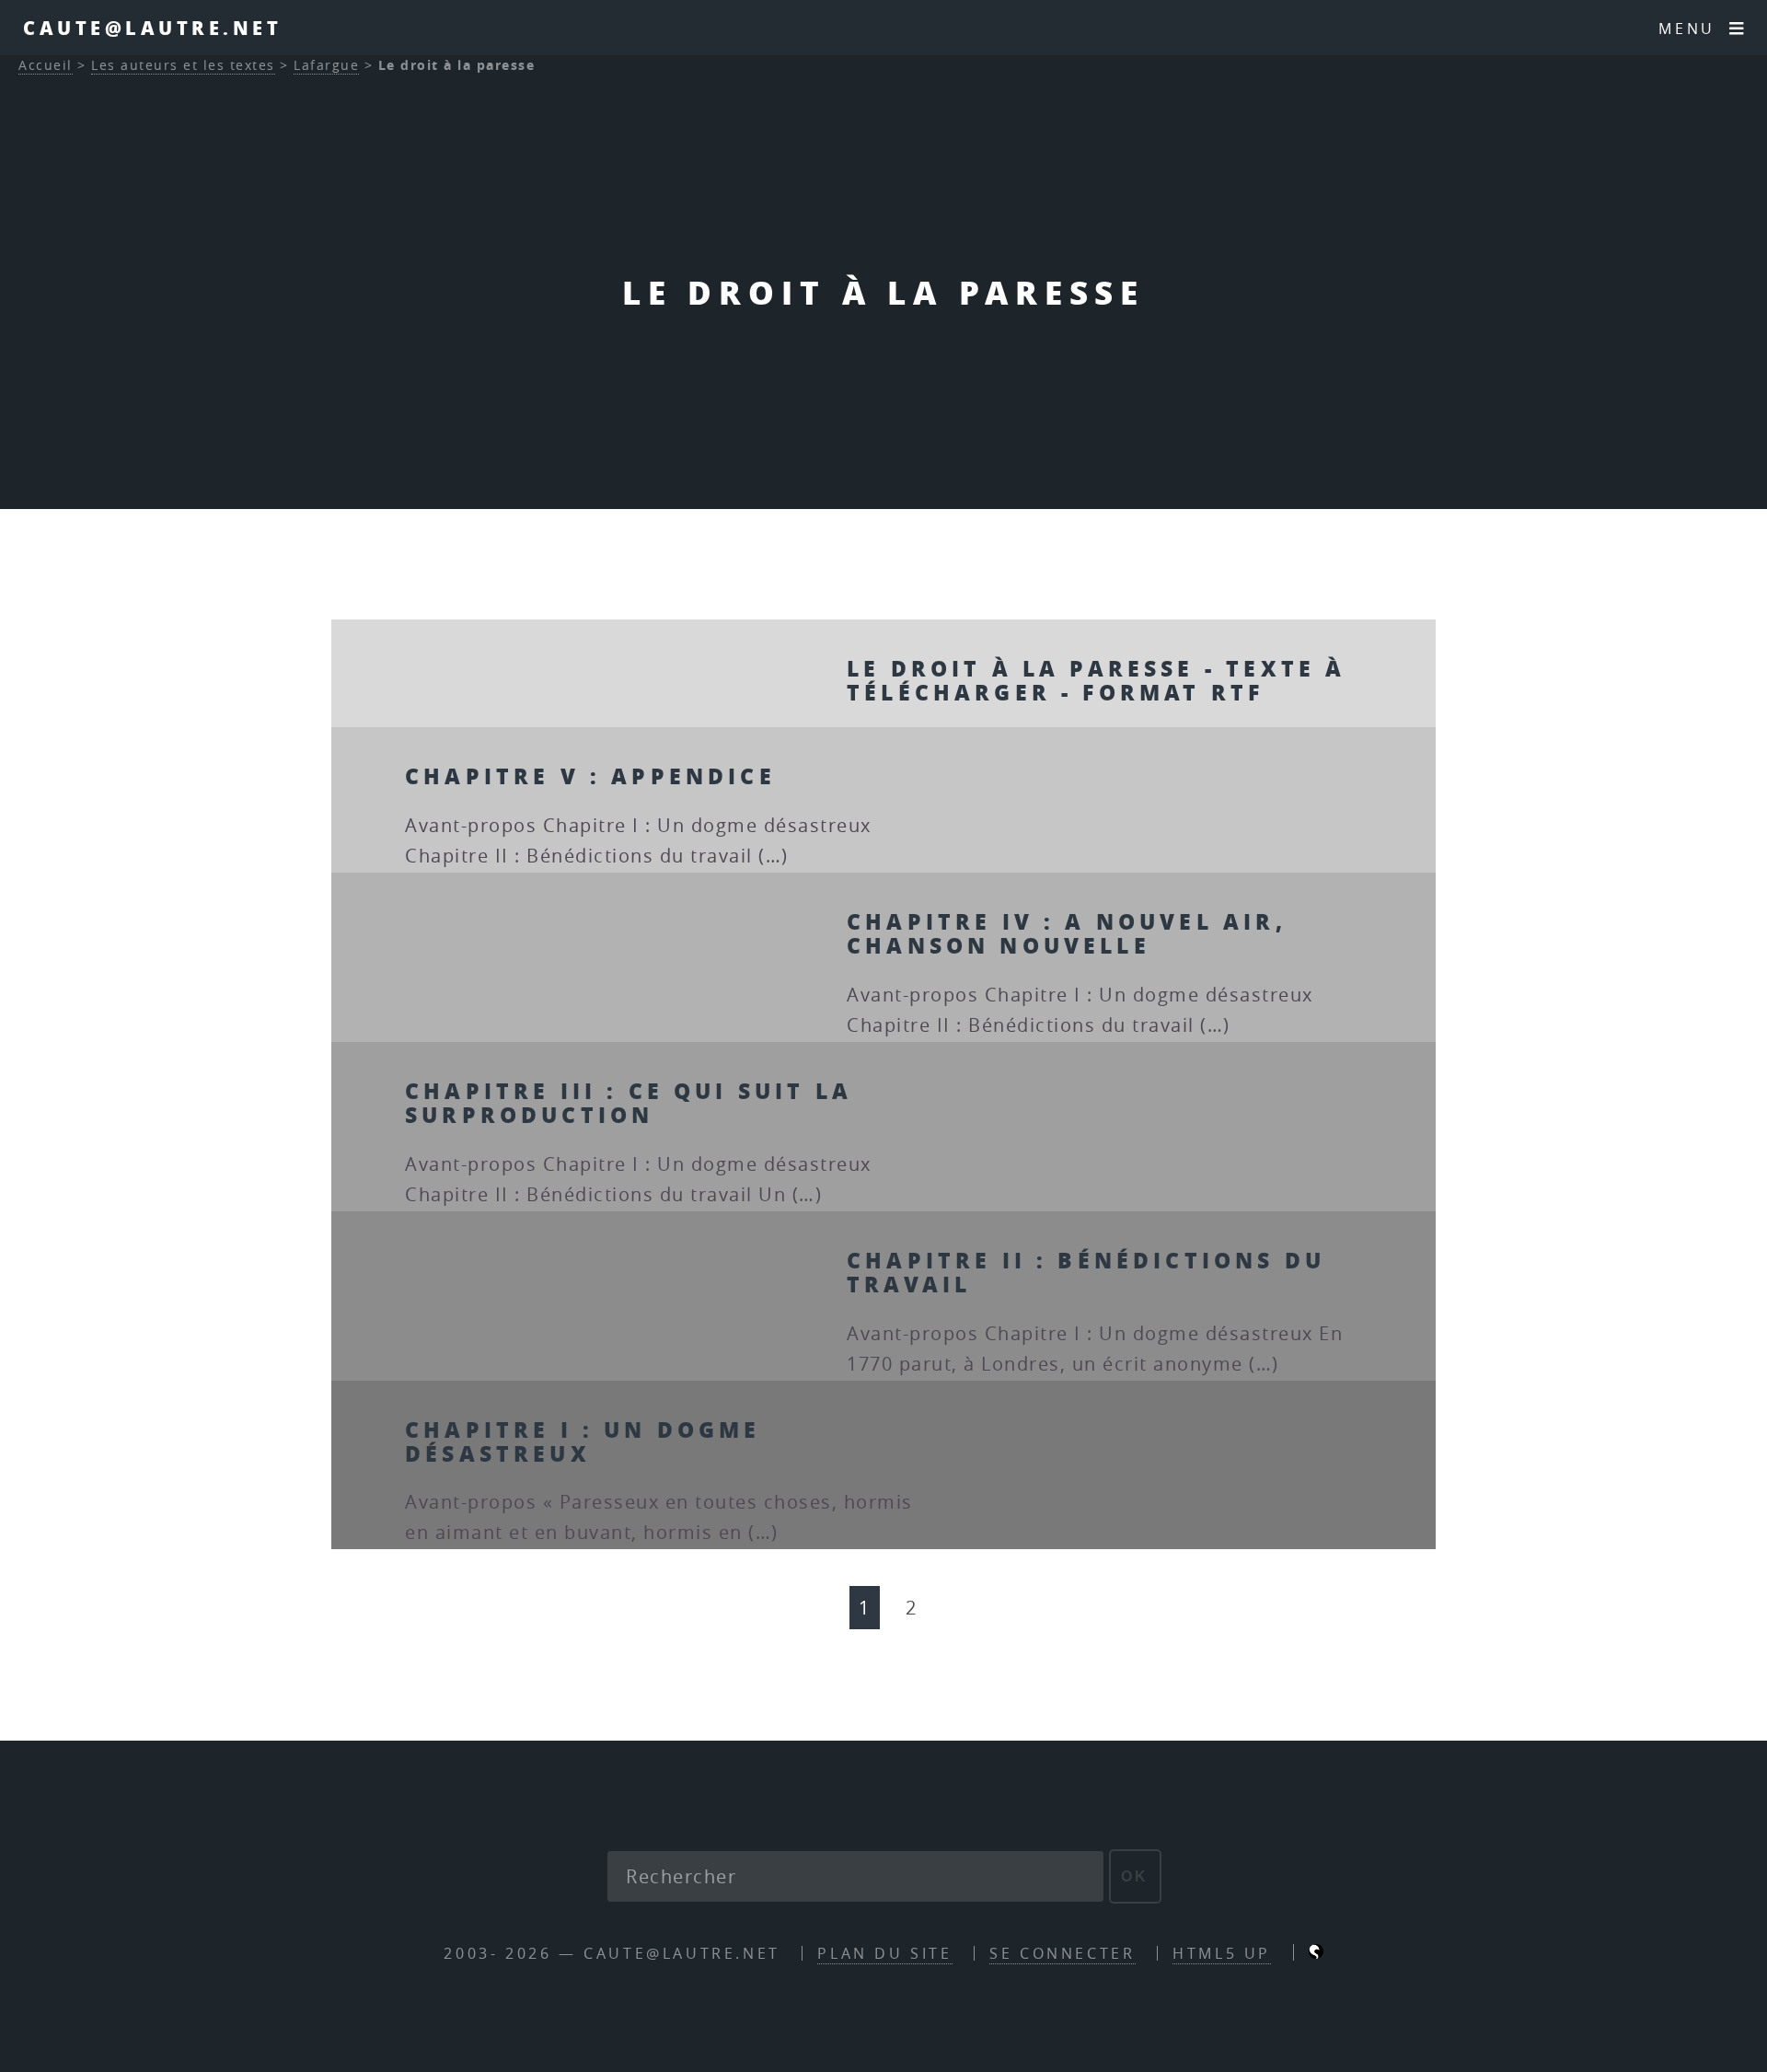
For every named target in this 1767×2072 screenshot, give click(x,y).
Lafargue (326, 65)
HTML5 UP (1222, 1953)
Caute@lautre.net (152, 28)
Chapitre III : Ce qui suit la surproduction (629, 1102)
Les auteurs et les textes (183, 65)
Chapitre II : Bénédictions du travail (1086, 1272)
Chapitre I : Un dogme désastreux (583, 1441)
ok (1135, 1876)
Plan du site (884, 1953)
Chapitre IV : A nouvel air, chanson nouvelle (1067, 933)
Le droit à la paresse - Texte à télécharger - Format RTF (1096, 680)
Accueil (46, 65)
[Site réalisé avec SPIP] (1316, 1953)
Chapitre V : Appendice (590, 776)
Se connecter (1062, 1953)
